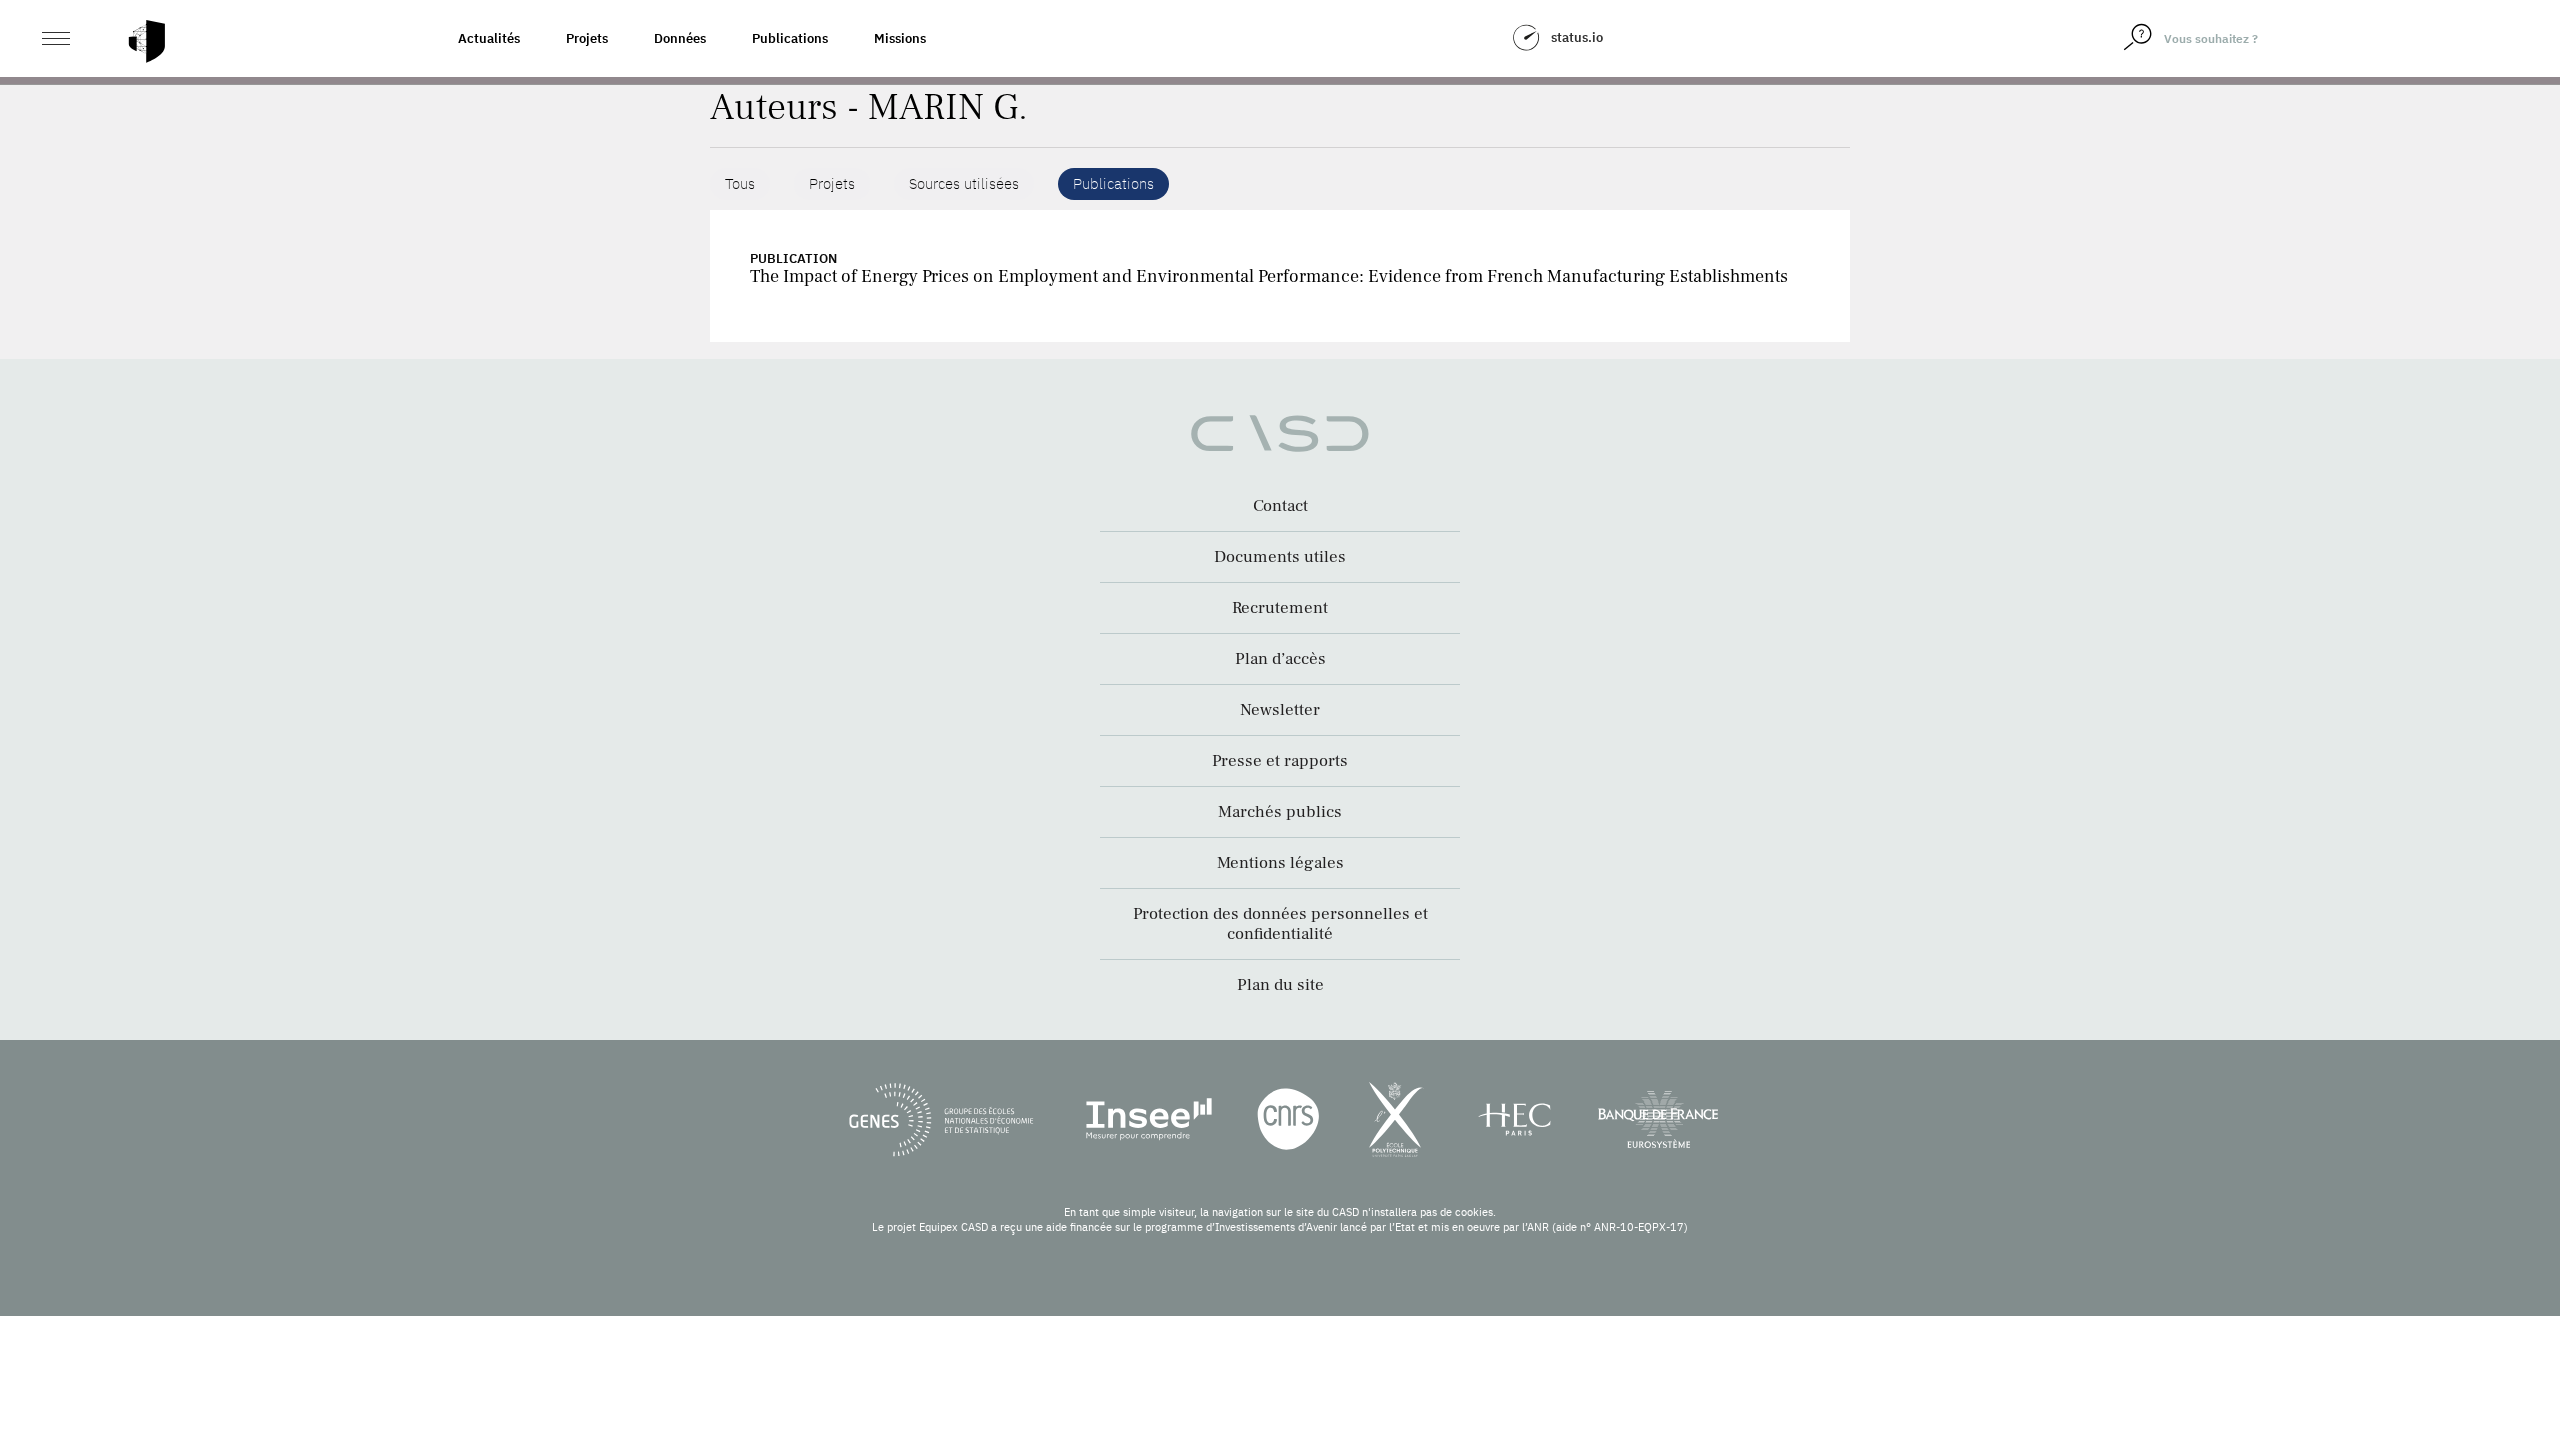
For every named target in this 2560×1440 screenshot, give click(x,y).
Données (680, 38)
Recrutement (1280, 608)
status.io (1577, 37)
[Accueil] (147, 41)
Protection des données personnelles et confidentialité (1280, 924)
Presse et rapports (1280, 761)
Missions (900, 38)
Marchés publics (1280, 812)
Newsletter (1280, 710)
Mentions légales (1280, 863)
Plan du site (1280, 985)
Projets (587, 38)
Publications (790, 38)
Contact (1280, 506)
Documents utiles (1280, 557)
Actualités (489, 38)
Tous (740, 183)
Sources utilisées (964, 183)
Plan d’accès (1280, 659)
